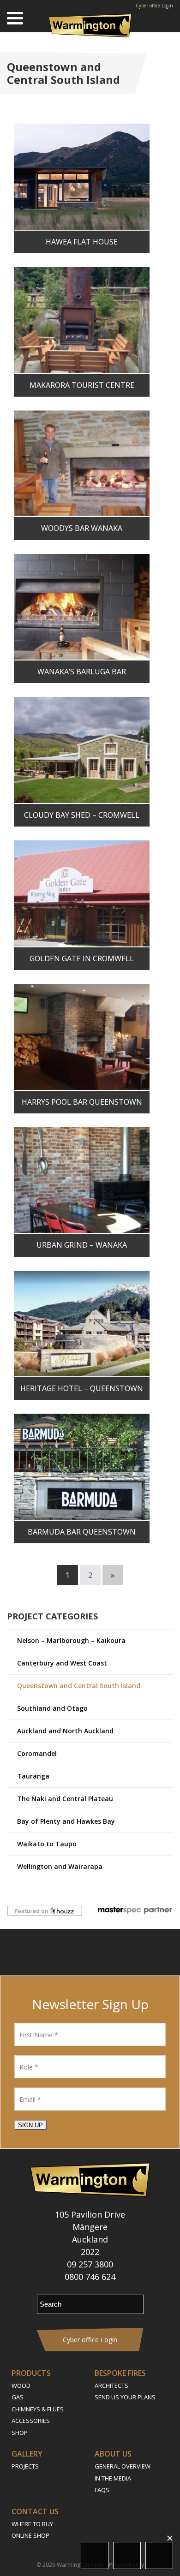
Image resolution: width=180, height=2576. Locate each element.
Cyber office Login (154, 6)
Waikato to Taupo (47, 1844)
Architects (111, 2386)
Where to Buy (32, 2524)
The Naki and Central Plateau (65, 1799)
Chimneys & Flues (38, 2409)
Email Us (127, 2555)
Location (95, 2555)
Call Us (159, 2555)
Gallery (27, 2454)
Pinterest (127, 1952)
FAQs (102, 2490)
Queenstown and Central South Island (79, 1686)
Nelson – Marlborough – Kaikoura (71, 1640)
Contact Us (35, 2511)
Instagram (76, 1952)
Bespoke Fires (120, 2373)
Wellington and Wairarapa (60, 1866)
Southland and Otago (52, 1708)
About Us (113, 2454)
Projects (25, 2466)
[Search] (166, 18)
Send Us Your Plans (125, 2397)
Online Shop (30, 2535)
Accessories (31, 2421)
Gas (18, 2397)
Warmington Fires (80, 2565)
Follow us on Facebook (53, 1952)
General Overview (123, 2466)
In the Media (113, 2478)
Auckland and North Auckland (65, 1731)
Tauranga (33, 1776)
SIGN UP (30, 2125)
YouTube (102, 1952)
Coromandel (37, 1753)
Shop (20, 2433)
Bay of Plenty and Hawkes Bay (66, 1821)
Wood (21, 2386)
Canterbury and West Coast (62, 1663)
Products (31, 2373)
